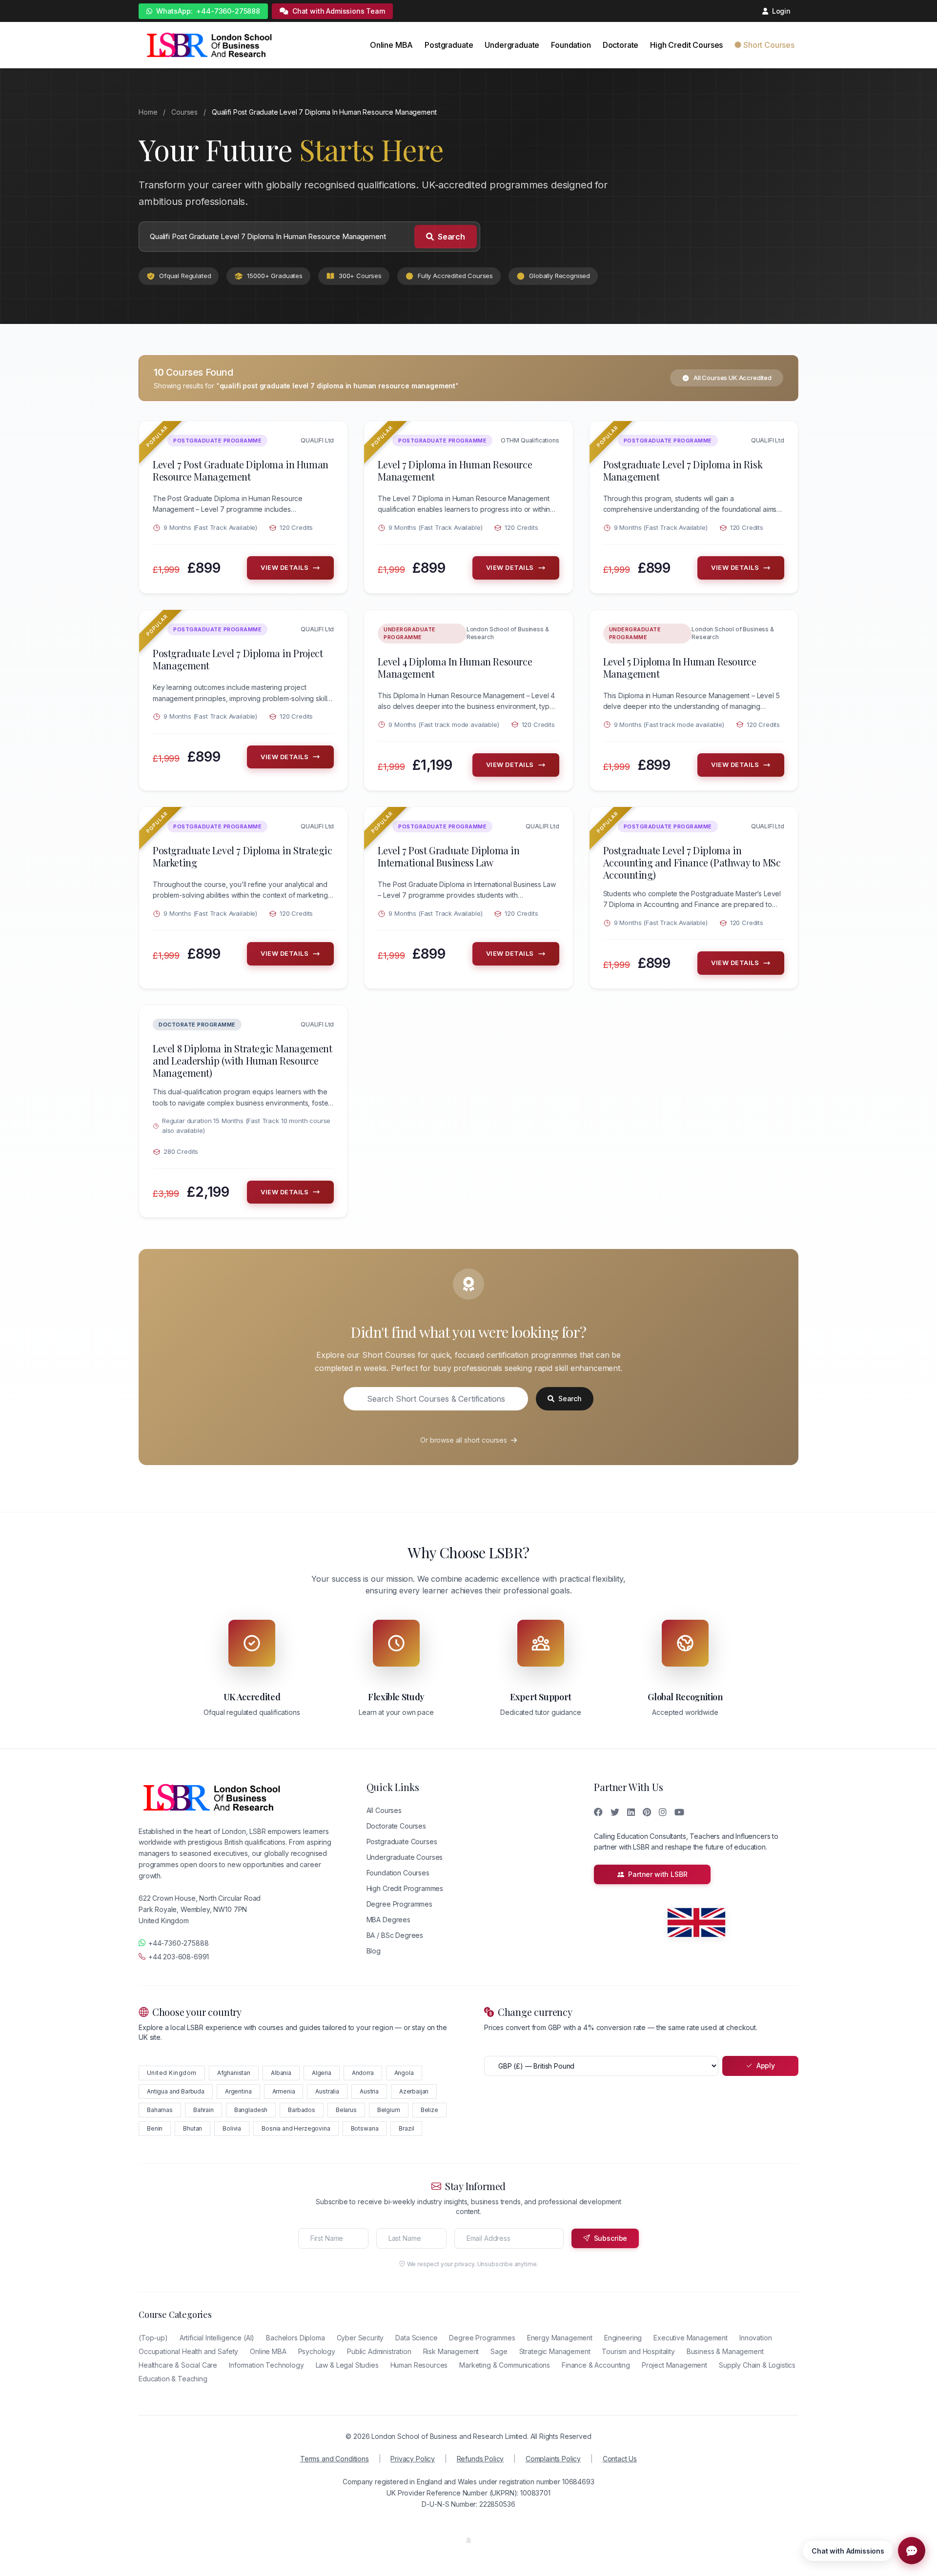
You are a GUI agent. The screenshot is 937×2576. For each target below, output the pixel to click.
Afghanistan (234, 2073)
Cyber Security (360, 2338)
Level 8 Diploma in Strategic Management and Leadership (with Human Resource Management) (242, 1060)
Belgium (389, 2110)
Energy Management (560, 2338)
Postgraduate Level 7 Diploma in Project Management (238, 659)
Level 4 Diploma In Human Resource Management (455, 667)
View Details (285, 567)
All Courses (384, 1810)
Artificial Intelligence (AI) (217, 2338)
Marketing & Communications (505, 2365)
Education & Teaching (173, 2379)
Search (451, 237)
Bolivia (232, 2128)
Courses (184, 112)
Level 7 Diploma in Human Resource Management (455, 470)
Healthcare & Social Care (178, 2365)
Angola (404, 2073)
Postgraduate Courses (402, 1841)
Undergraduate (512, 45)
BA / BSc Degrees (395, 1935)
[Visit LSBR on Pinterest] (647, 1812)
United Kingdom (172, 2073)
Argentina (238, 2091)
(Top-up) (153, 2338)
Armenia (284, 2091)
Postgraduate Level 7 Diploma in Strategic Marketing (243, 856)
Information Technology (266, 2365)
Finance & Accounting (596, 2365)
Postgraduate (449, 45)
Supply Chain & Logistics (757, 2365)
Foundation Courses (398, 1873)
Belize (429, 2110)
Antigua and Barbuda (176, 2091)
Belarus (346, 2110)
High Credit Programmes (405, 1888)
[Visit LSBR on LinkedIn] (631, 1812)
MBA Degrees (388, 1920)
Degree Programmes (399, 1904)
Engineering (623, 2338)
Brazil (406, 2128)
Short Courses (769, 45)
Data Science (416, 2338)
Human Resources (419, 2365)
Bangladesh (251, 2110)
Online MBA (391, 45)
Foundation (571, 45)
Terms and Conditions (335, 2459)
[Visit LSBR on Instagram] (663, 1812)
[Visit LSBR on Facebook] (598, 1812)
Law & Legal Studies (347, 2365)
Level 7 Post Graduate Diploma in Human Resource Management (241, 470)
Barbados (302, 2110)
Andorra (363, 2073)
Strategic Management (555, 2351)
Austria (369, 2091)
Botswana (365, 2128)
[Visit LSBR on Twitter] (615, 1812)
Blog (374, 1951)
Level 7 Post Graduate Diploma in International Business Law (448, 856)
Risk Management (451, 2351)
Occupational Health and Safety (188, 2351)
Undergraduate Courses (405, 1857)
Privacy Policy (413, 2459)
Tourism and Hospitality (638, 2351)
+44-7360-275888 (208, 11)
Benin (155, 2128)
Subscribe (611, 2238)
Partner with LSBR (658, 1874)
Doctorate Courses (396, 1826)
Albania (281, 2073)
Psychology (317, 2351)
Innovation (755, 2338)
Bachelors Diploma (295, 2338)
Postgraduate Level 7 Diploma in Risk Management (683, 470)
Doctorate (621, 45)
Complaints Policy (553, 2459)
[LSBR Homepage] (209, 45)
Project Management (674, 2365)
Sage (499, 2351)
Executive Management (691, 2338)
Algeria (322, 2073)
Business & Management (725, 2351)
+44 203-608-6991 (179, 1957)
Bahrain (204, 2110)
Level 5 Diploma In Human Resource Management (680, 667)
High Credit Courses (686, 45)
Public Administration (379, 2351)
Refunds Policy (480, 2459)
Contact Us (620, 2459)
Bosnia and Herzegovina (296, 2128)
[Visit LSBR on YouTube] (679, 1812)
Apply (766, 2065)
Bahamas (160, 2110)
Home (148, 112)
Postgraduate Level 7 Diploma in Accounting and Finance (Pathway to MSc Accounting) (692, 862)
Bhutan (193, 2128)
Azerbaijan (414, 2091)
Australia (327, 2091)
